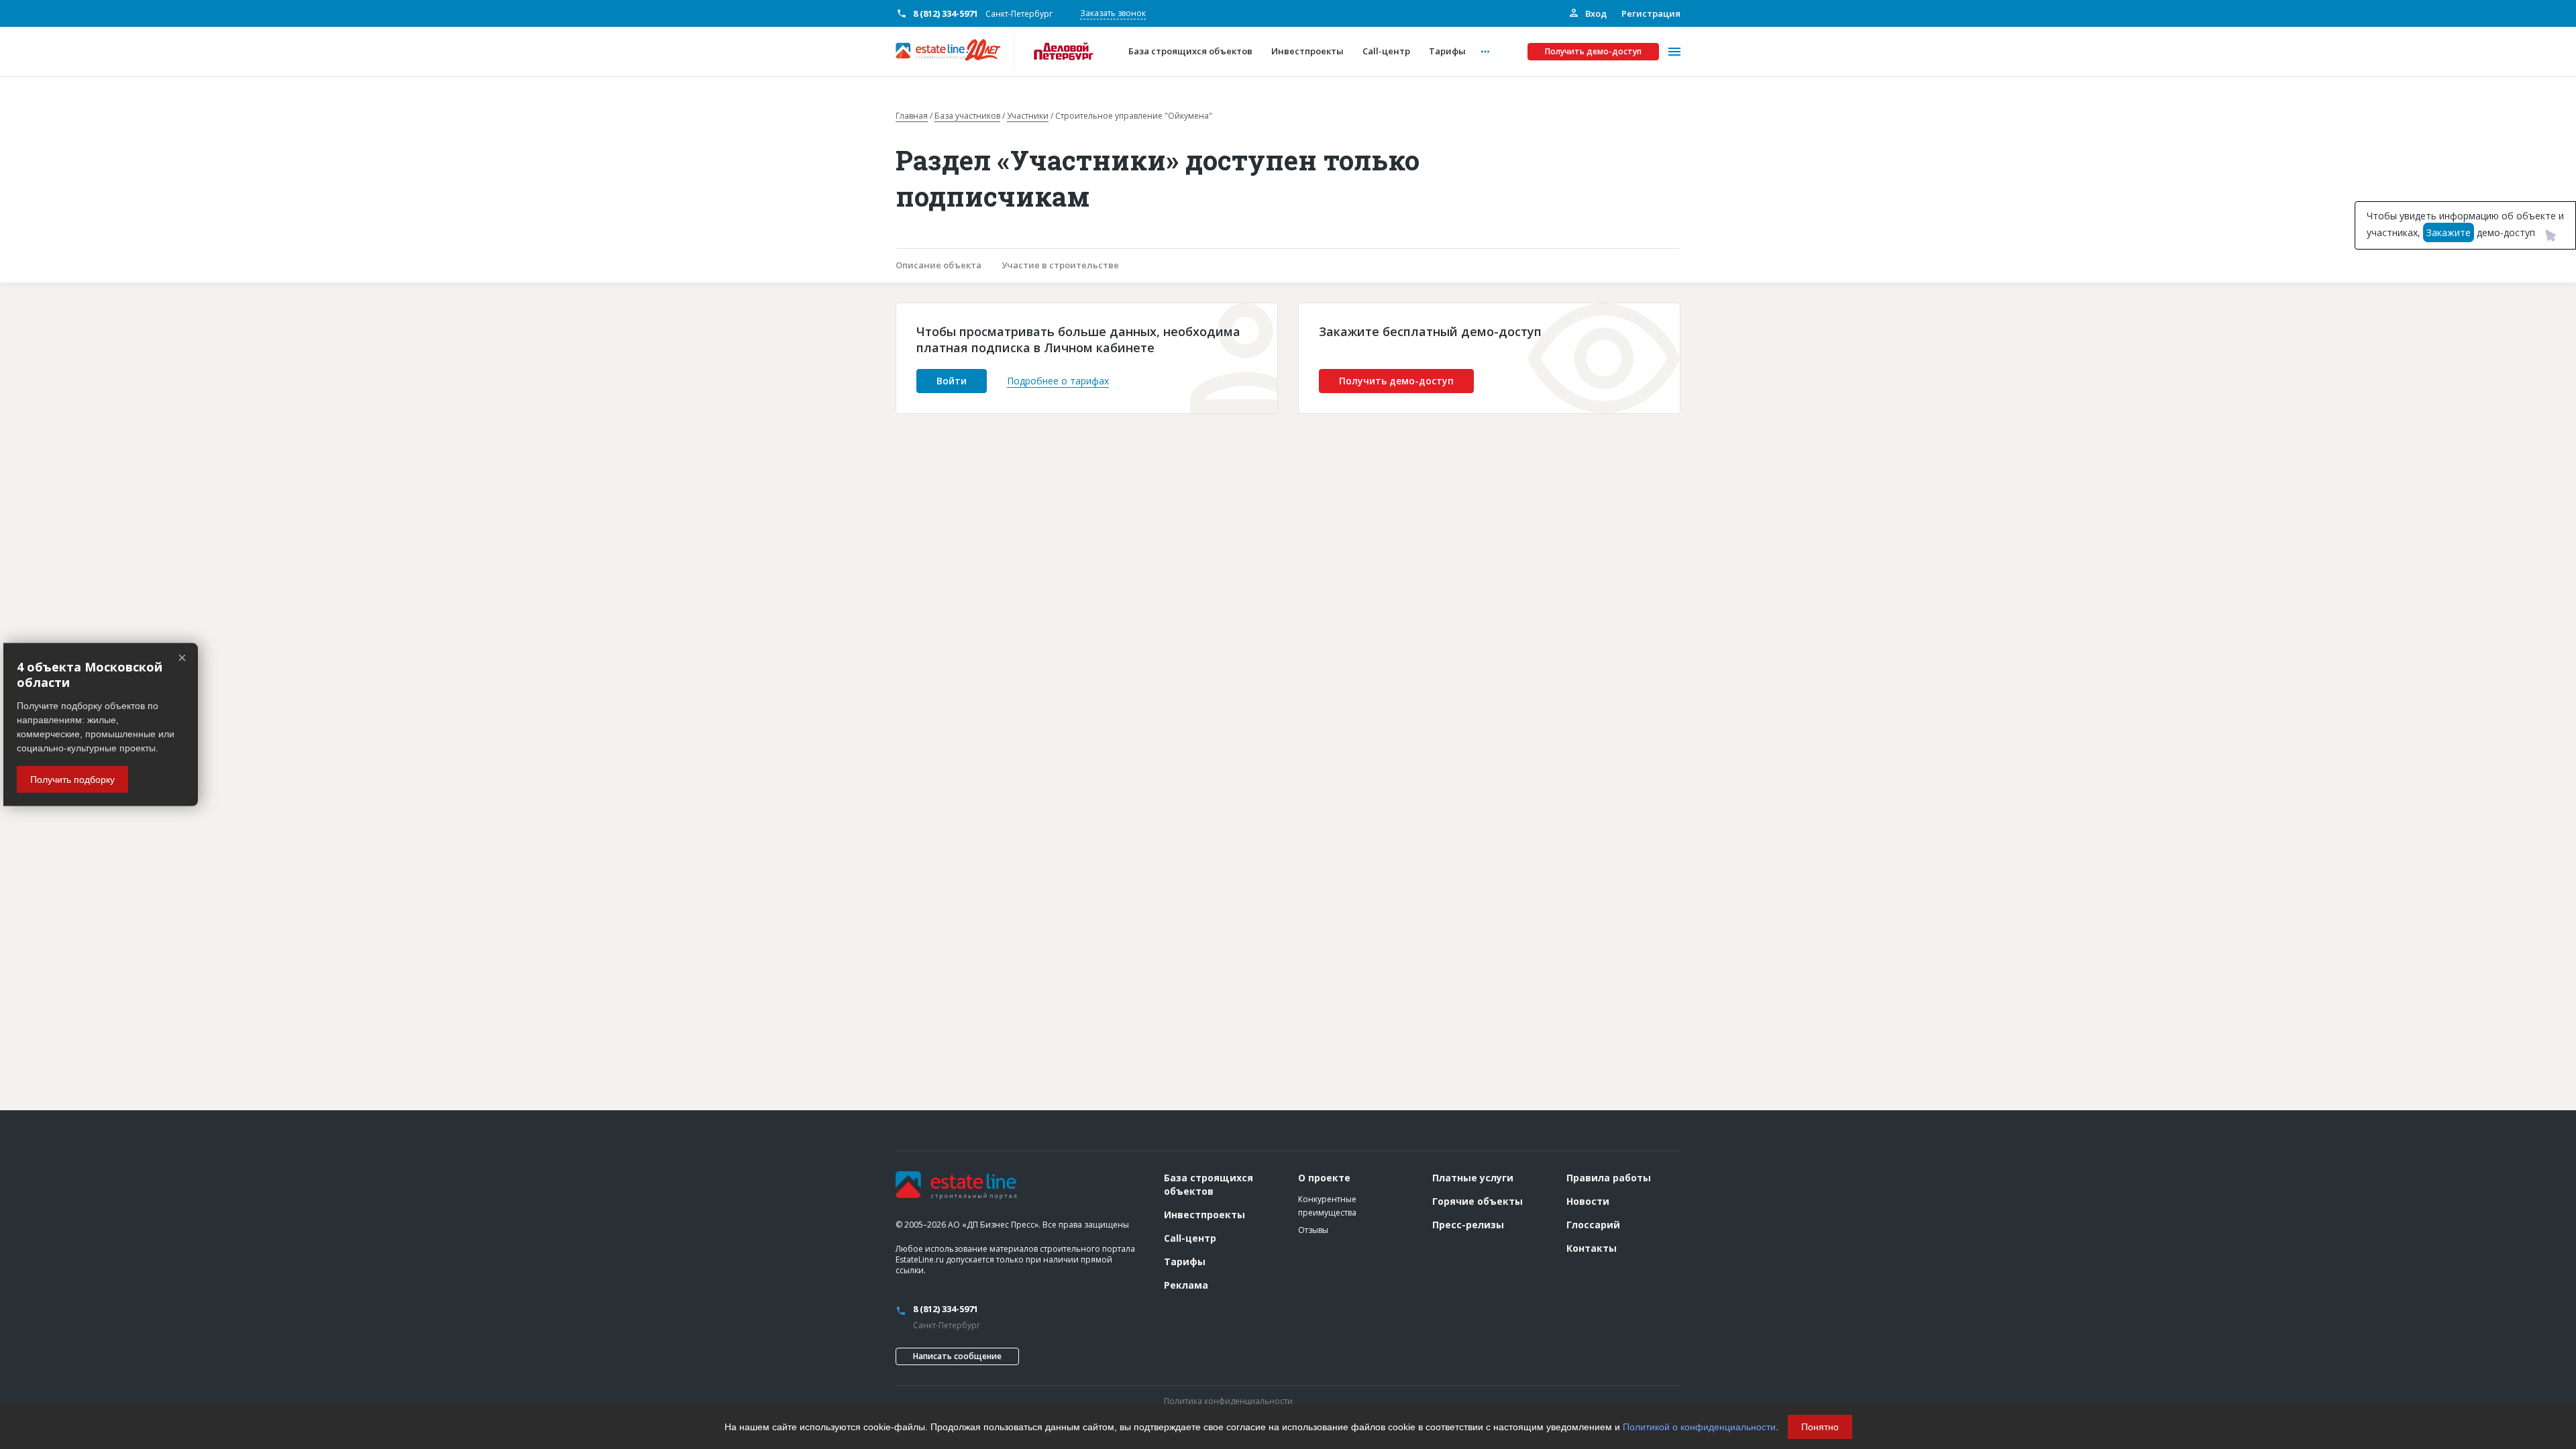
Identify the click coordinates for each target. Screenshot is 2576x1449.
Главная (912, 116)
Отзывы (1313, 1230)
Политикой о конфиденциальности (1699, 1427)
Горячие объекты (1478, 1201)
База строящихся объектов (1209, 1184)
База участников (967, 116)
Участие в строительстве (1060, 265)
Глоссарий (1593, 1225)
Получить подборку (72, 779)
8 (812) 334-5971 (946, 13)
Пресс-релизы (1468, 1225)
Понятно (1820, 1427)
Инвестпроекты (1204, 1215)
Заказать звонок (1113, 13)
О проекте (1324, 1178)
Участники (1028, 116)
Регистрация (1651, 13)
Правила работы (1609, 1178)
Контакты (1592, 1248)
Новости (1588, 1201)
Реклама (1186, 1285)
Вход (1595, 13)
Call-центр (1190, 1238)
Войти (952, 381)
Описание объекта (938, 265)
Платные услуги (1473, 1178)
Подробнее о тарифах (1058, 381)
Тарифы (1185, 1262)
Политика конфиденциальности (1228, 1401)
